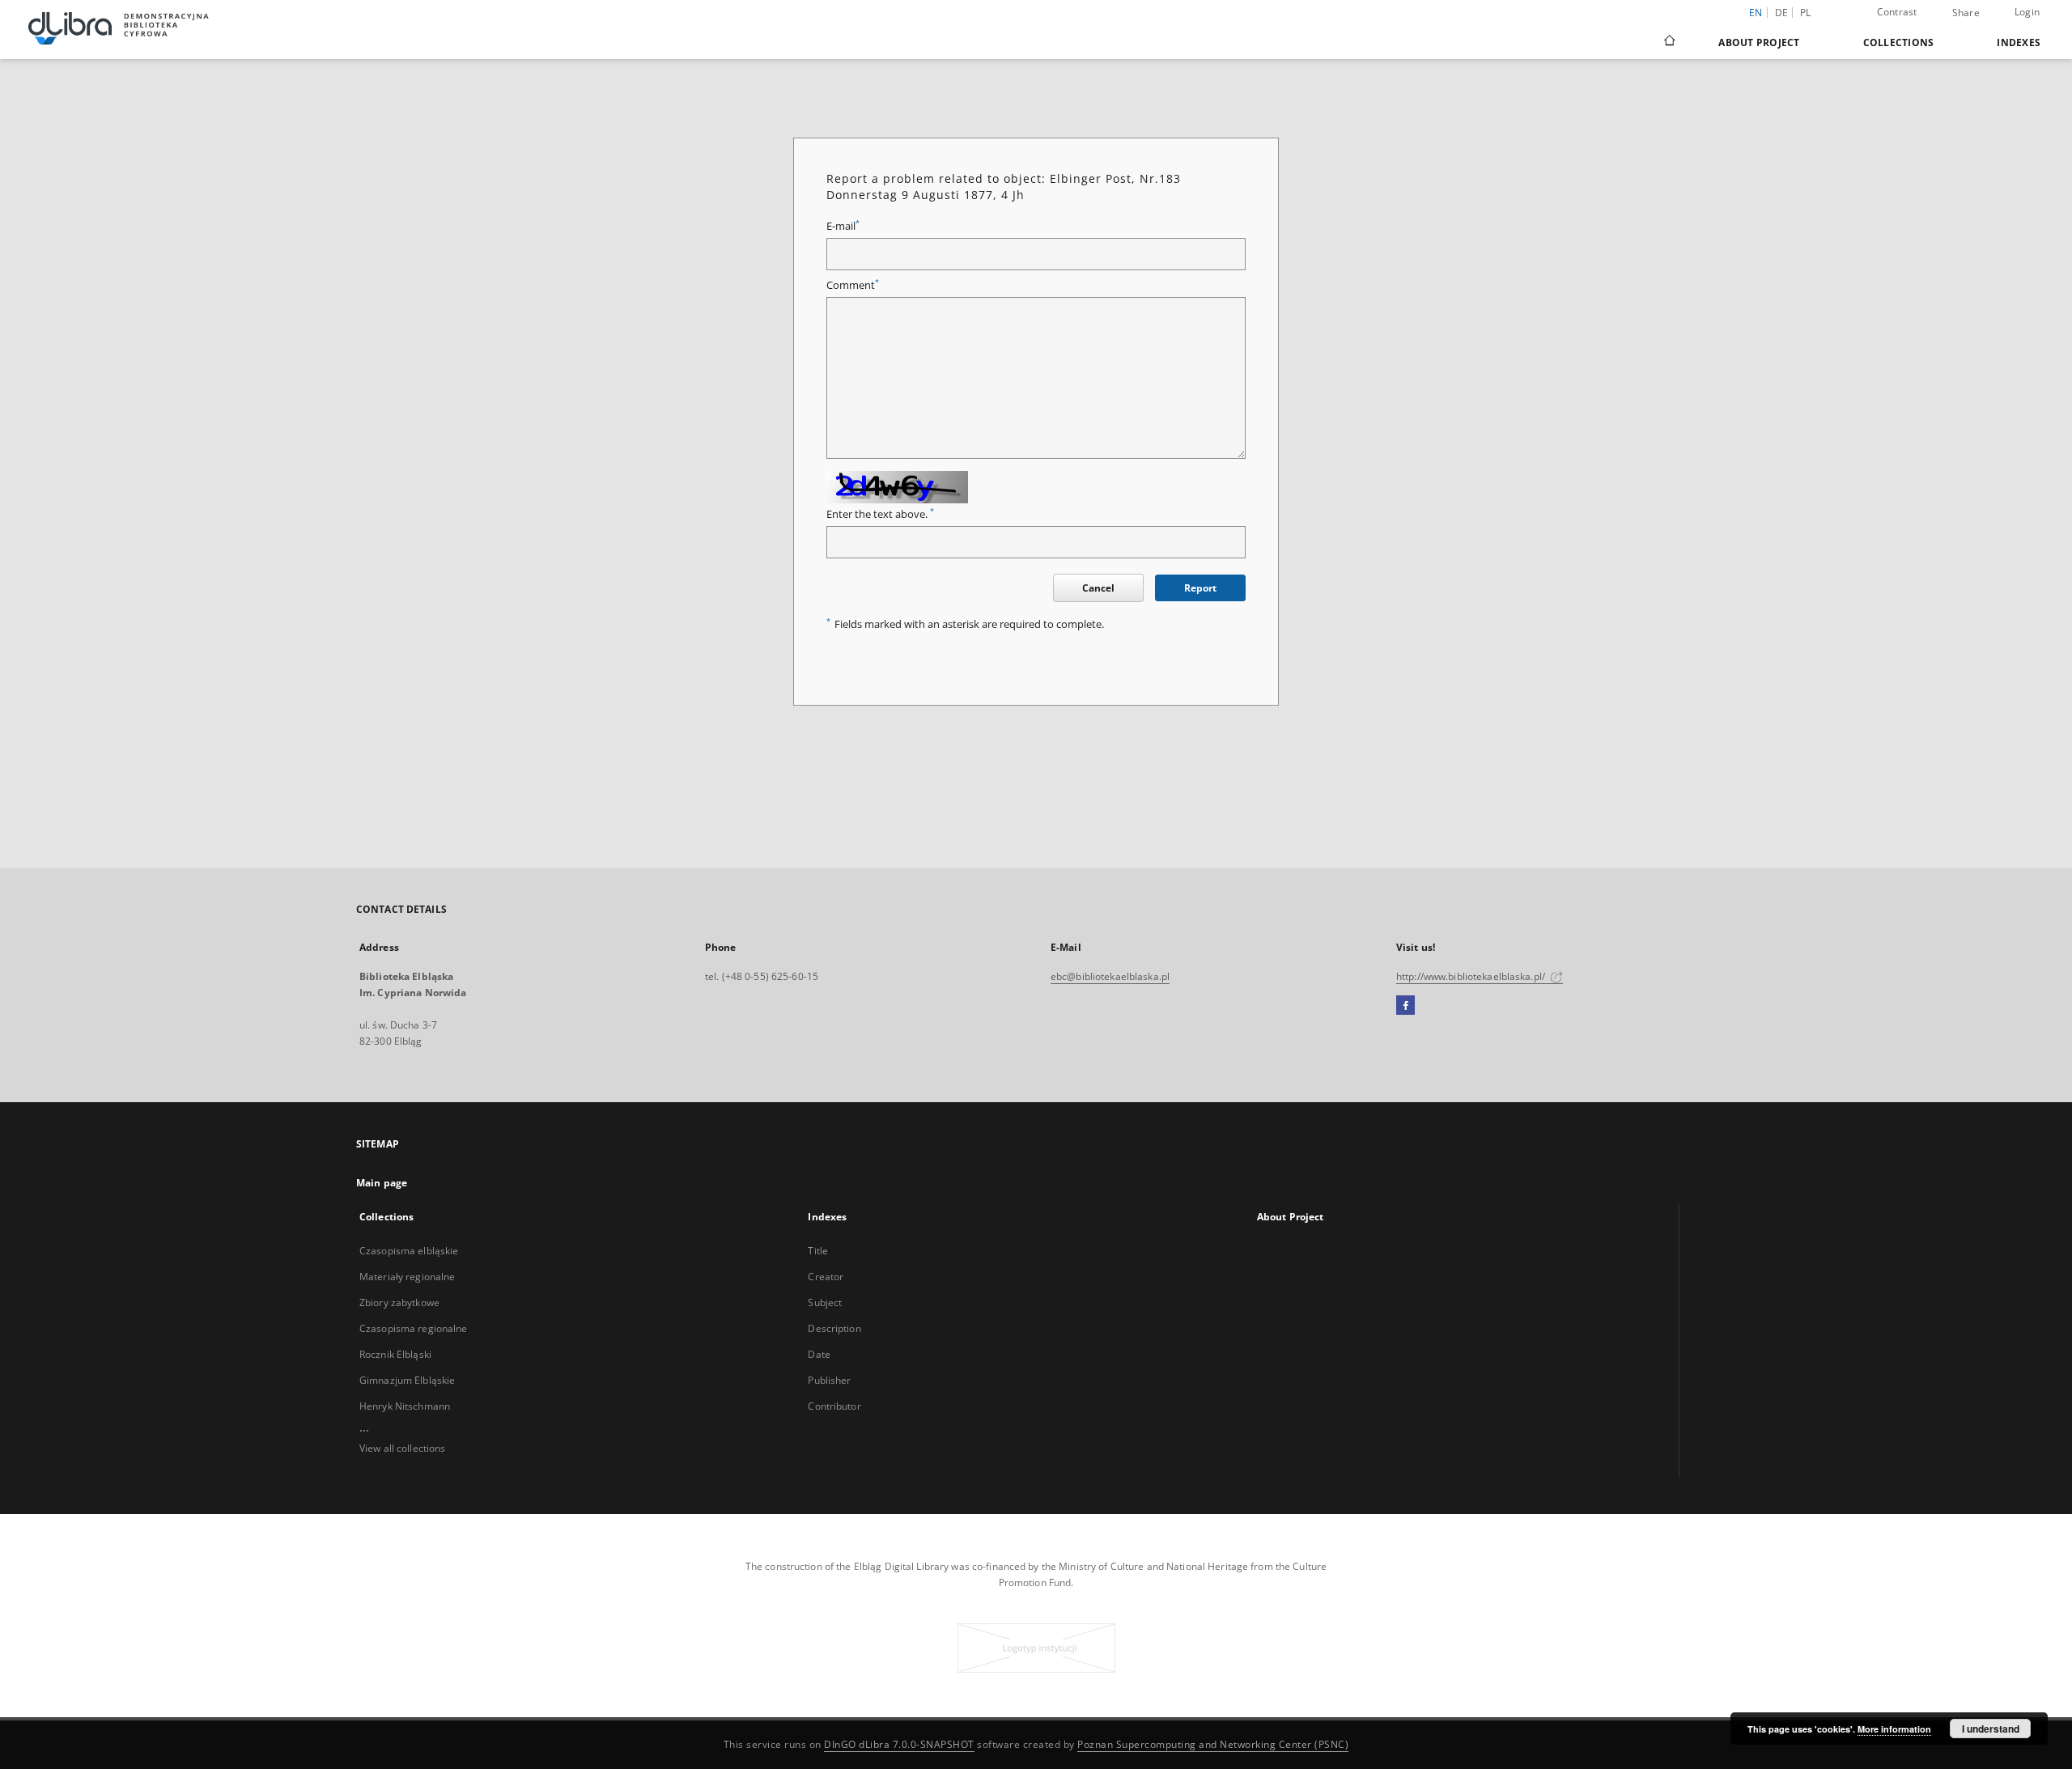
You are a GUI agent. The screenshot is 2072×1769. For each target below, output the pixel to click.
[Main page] (1669, 42)
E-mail (843, 226)
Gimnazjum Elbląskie (407, 1380)
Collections (1899, 42)
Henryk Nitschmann (405, 1406)
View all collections (402, 1448)
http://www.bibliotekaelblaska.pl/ (1472, 976)
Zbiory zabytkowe (399, 1302)
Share (1966, 13)
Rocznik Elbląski (395, 1354)
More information (1894, 1729)
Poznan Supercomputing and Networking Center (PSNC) (1213, 1744)
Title (818, 1251)
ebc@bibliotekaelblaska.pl (1110, 976)
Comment (853, 285)
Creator (826, 1277)
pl (1806, 13)
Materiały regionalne (407, 1277)
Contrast (1897, 12)
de (1782, 13)
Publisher (829, 1380)
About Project (1759, 42)
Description (834, 1328)
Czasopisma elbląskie (409, 1251)
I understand (1991, 1729)
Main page (382, 1183)
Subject (825, 1302)
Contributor (834, 1406)
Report (1200, 588)
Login (2027, 12)
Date (819, 1354)
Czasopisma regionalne (414, 1328)
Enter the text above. (880, 514)
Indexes (2019, 42)
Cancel (1098, 588)
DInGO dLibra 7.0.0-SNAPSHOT (899, 1744)
